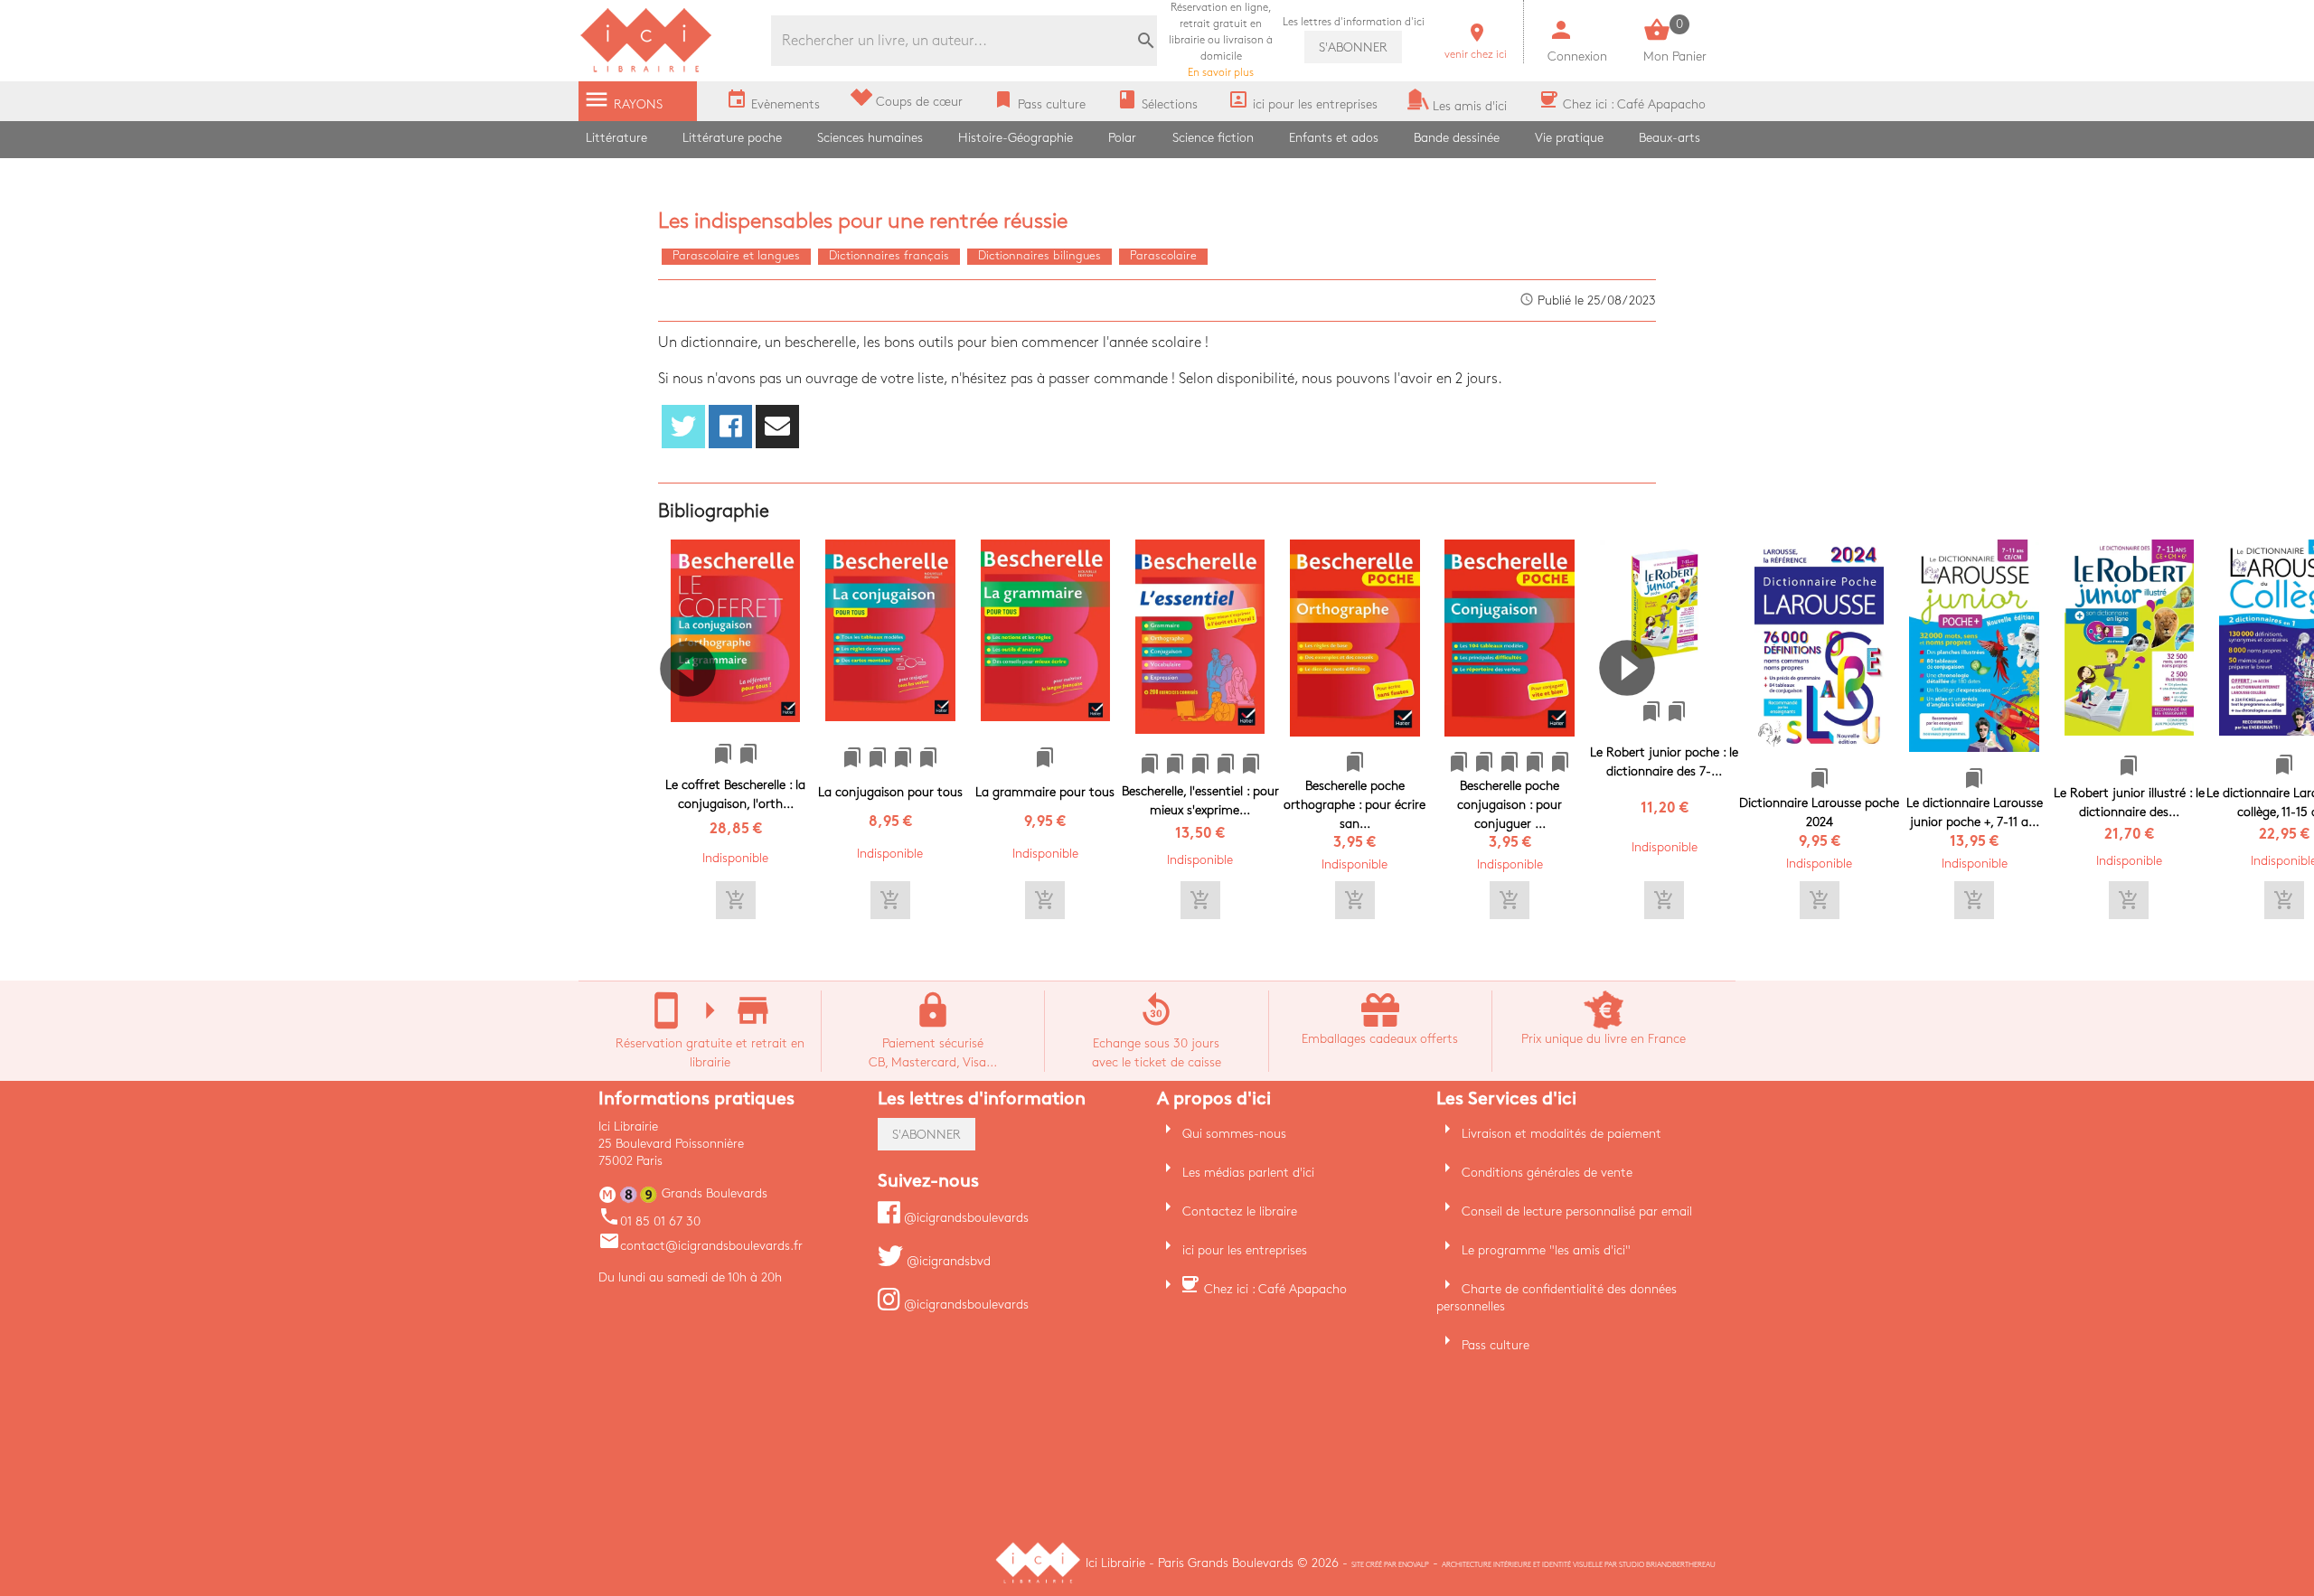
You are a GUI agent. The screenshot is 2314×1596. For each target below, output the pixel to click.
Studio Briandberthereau (1667, 1565)
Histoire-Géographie (1016, 138)
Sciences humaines (870, 138)
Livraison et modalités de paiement (1561, 1134)
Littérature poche (732, 138)
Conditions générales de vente (1547, 1173)
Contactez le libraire (1240, 1211)
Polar (1122, 138)
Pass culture (1496, 1345)
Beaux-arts (1670, 138)
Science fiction (1213, 138)
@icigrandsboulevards (964, 1218)
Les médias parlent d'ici (1248, 1173)
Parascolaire (1163, 256)
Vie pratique (1569, 138)
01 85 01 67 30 (649, 1221)
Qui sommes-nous (1234, 1134)
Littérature (616, 138)
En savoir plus (1221, 40)
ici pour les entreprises (1245, 1250)
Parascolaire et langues (736, 256)
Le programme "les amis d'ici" (1546, 1250)
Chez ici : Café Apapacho (1275, 1289)
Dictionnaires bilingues (1039, 256)
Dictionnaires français (889, 256)
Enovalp (1414, 1565)
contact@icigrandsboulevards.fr (701, 1246)
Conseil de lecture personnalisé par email (1577, 1211)
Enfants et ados (1334, 138)
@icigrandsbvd (947, 1261)
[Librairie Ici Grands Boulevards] (646, 70)
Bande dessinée (1457, 138)
